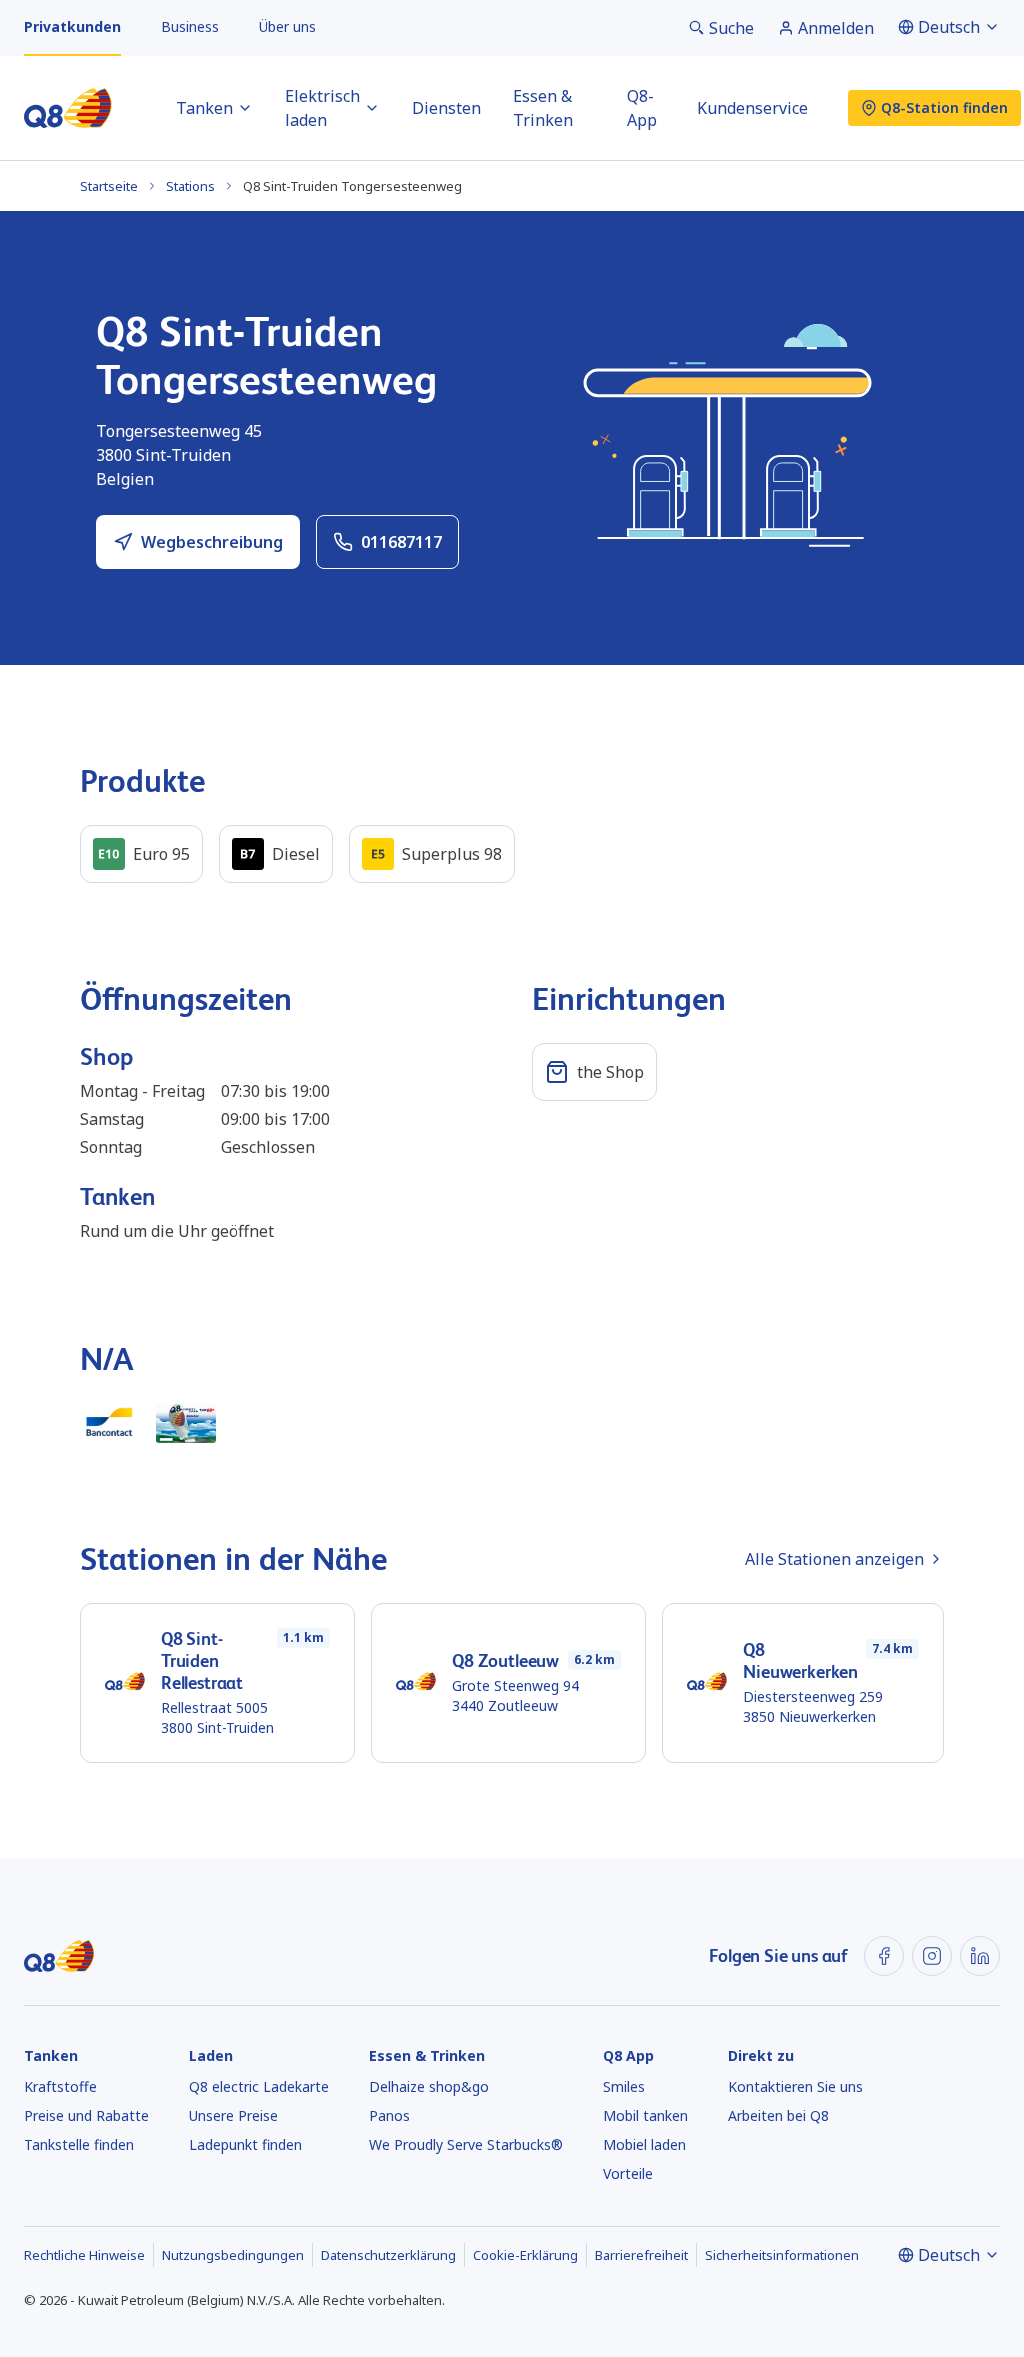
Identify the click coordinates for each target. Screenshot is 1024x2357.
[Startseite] (68, 108)
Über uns (287, 26)
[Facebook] (884, 1956)
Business (190, 26)
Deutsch (949, 27)
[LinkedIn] (980, 1956)
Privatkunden (72, 26)
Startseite (109, 186)
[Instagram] (932, 1956)
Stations (190, 186)
